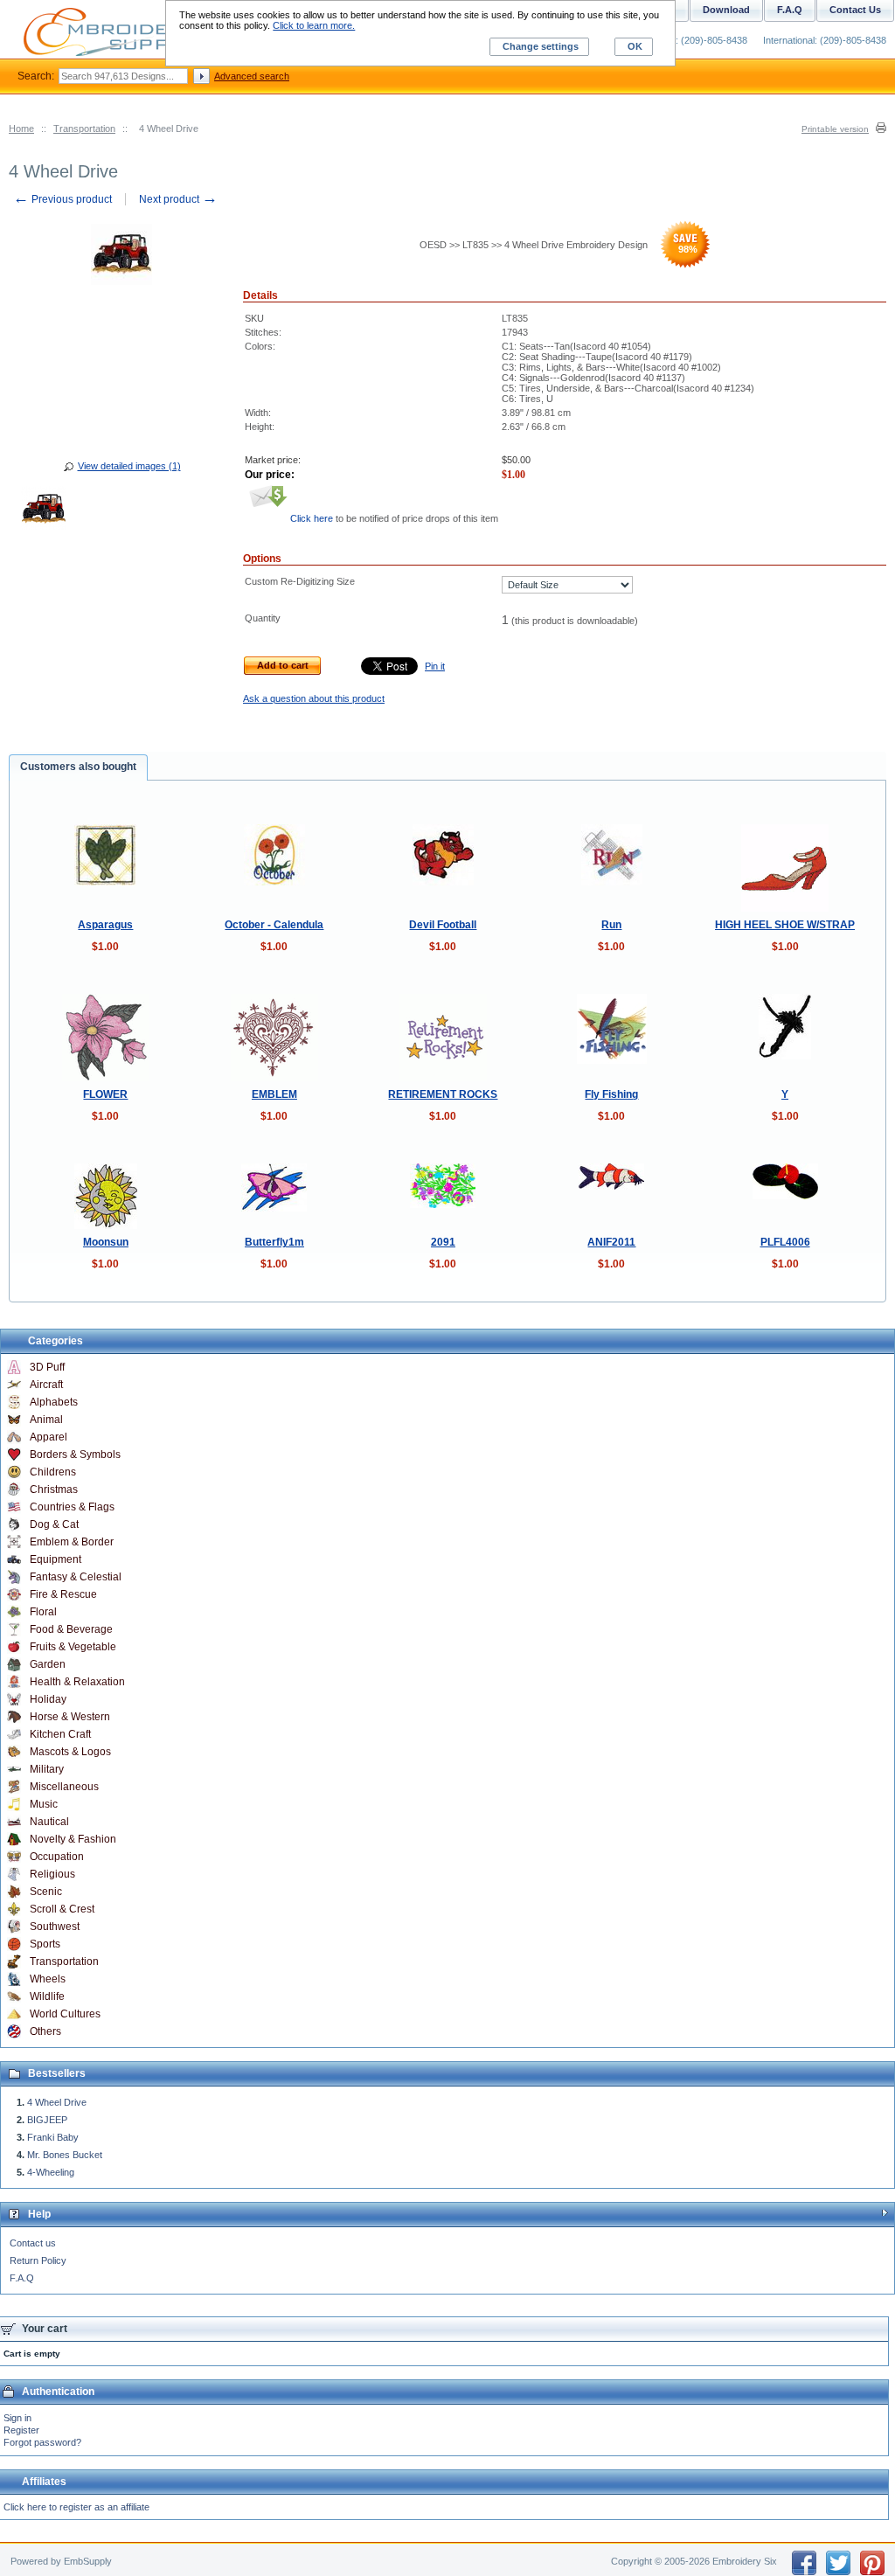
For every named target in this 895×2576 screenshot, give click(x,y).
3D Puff (47, 1367)
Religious (52, 1874)
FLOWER (105, 1094)
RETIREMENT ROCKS (443, 1094)
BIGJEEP (47, 2120)
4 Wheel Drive (57, 2102)
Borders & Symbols (75, 1455)
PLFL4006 (785, 1242)
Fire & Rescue (63, 1594)
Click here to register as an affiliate (76, 2507)
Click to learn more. (314, 25)
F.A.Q (22, 2278)
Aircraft (46, 1385)
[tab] (78, 767)
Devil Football (443, 925)
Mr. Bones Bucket (65, 2155)
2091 (443, 1242)
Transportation (84, 128)
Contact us (33, 2243)
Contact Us (855, 10)
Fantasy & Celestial (76, 1577)
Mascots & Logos (70, 1752)
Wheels (48, 1979)
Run (611, 925)
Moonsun (106, 1242)
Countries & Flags (72, 1507)
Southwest (55, 1927)
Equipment (56, 1559)
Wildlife (47, 1996)
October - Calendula (274, 925)
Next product (178, 199)
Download (726, 10)
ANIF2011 (611, 1242)
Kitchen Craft (60, 1734)
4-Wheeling (51, 2172)
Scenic (46, 1892)
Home (21, 128)
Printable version (835, 129)
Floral (43, 1612)
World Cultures (65, 2014)
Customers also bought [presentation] (78, 767)
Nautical (49, 1822)
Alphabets (54, 1402)
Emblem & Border (72, 1542)
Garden (48, 1664)
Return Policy (38, 2260)
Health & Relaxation (77, 1682)
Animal (46, 1420)
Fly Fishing (611, 1094)
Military (47, 1769)
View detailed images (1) (129, 466)
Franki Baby (53, 2137)
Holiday (48, 1699)
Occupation (57, 1857)
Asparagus (105, 925)
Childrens (53, 1472)
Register (21, 2430)
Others (45, 2031)
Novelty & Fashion (73, 1839)
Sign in (17, 2418)
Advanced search (252, 76)
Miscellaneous (64, 1787)
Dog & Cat (54, 1524)
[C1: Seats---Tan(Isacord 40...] (44, 511)
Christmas (54, 1489)
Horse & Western (70, 1717)
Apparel (49, 1437)
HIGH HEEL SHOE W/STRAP (785, 925)
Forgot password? (42, 2442)
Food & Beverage (71, 1629)
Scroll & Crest (62, 1909)
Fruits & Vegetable (73, 1647)
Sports (45, 1944)
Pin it (435, 666)
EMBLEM (274, 1094)
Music (44, 1804)
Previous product (62, 199)
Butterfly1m (274, 1242)
